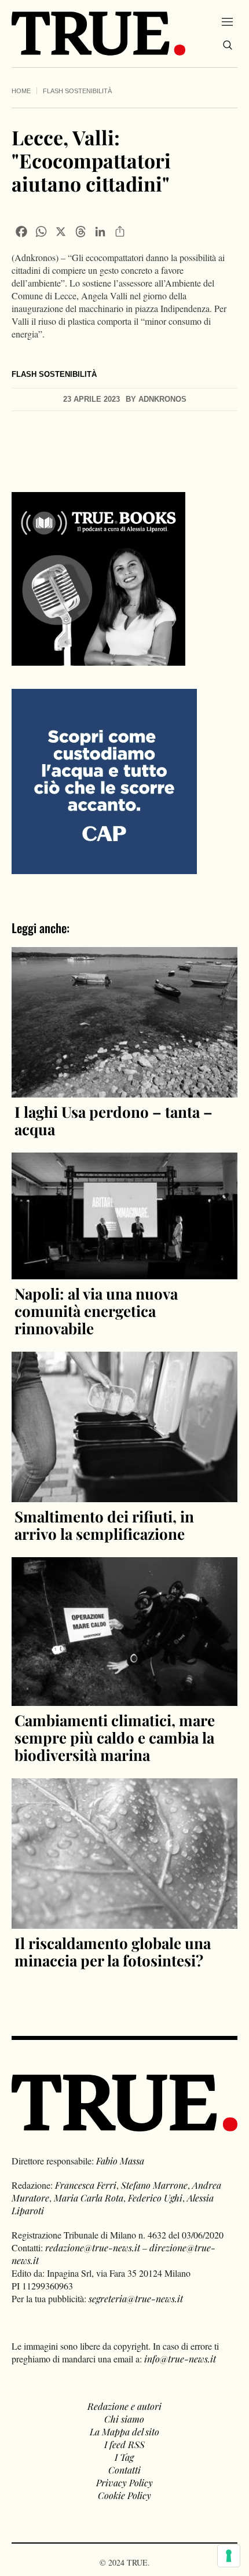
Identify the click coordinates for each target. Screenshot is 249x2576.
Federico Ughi (155, 2198)
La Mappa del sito (124, 2432)
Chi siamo (124, 2419)
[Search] (228, 45)
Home (21, 91)
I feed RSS (124, 2444)
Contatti (124, 2470)
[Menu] (227, 21)
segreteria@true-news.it (136, 2298)
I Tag (124, 2457)
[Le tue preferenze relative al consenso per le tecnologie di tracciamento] (229, 2556)
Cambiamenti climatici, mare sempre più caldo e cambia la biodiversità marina (115, 1737)
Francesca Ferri (86, 2185)
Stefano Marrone (154, 2185)
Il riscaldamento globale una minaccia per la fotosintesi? (113, 1952)
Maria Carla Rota (89, 2198)
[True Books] (98, 659)
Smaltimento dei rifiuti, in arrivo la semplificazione (104, 1525)
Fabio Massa (120, 2161)
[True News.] (98, 34)
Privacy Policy (124, 2483)
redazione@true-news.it (93, 2247)
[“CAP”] (104, 780)
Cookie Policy (124, 2495)
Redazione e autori (124, 2406)
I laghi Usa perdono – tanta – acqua (113, 1120)
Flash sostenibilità (77, 91)
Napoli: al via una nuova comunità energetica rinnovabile (96, 1311)
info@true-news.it (180, 2359)
